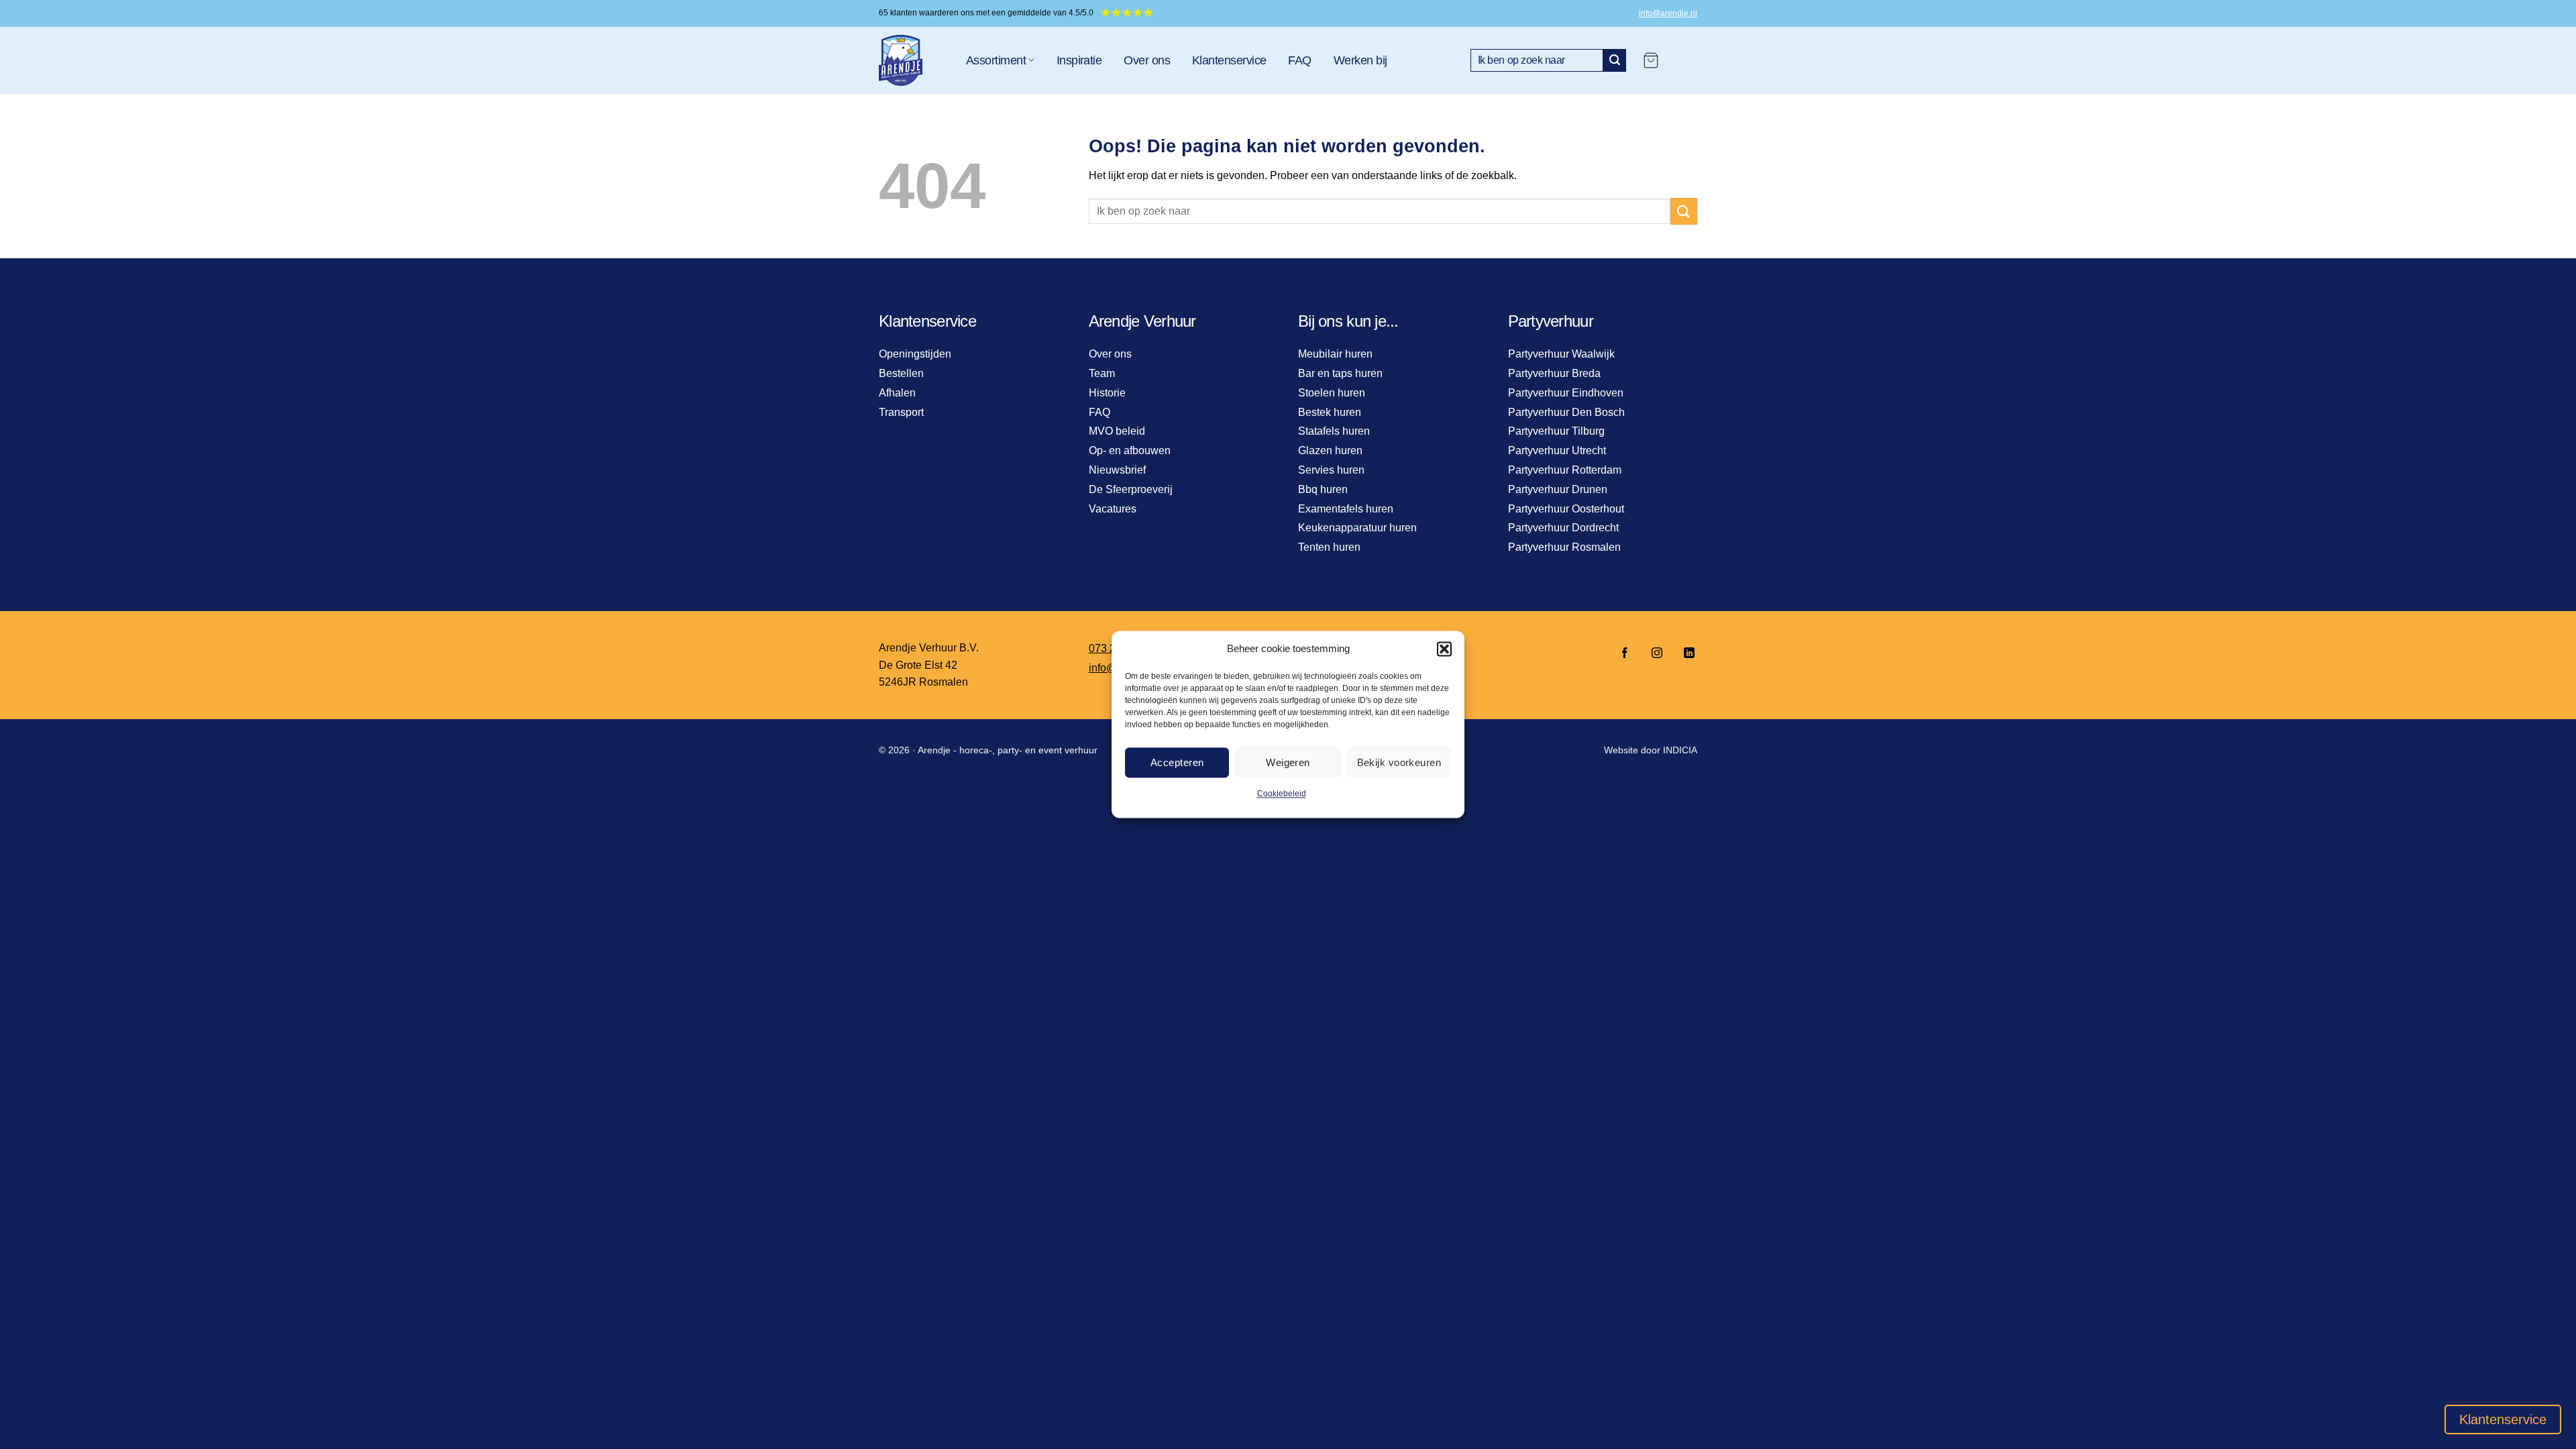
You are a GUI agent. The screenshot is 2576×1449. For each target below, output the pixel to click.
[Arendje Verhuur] (912, 60)
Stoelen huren (1332, 393)
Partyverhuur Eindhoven (1566, 393)
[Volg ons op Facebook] (1625, 654)
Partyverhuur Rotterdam (1565, 470)
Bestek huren (1330, 412)
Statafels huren (1334, 431)
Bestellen (901, 373)
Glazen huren (1330, 450)
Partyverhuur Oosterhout (1566, 509)
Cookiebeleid (1282, 794)
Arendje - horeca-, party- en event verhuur (1008, 750)
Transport (901, 412)
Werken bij (1360, 60)
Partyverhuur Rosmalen (1564, 547)
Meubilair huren (1335, 354)
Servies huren (1331, 470)
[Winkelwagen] (1651, 60)
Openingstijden (915, 354)
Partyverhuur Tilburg (1556, 431)
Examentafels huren (1346, 509)
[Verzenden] (1615, 60)
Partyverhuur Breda (1554, 373)
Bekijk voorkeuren (1399, 762)
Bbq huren (1323, 489)
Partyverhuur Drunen (1558, 489)
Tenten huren (1329, 547)
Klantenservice (1229, 60)
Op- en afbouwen (1130, 450)
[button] (1444, 649)
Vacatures (1113, 509)
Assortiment (996, 60)
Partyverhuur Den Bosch (1566, 412)
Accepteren (1177, 762)
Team (1102, 373)
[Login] (1684, 60)
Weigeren (1288, 762)
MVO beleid (1117, 431)
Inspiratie (1079, 60)
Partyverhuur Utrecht (1557, 450)
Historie (1107, 393)
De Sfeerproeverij (1131, 489)
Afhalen (897, 393)
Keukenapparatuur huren (1357, 528)
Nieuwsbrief (1117, 470)
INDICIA (1680, 750)
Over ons (1147, 60)
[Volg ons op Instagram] (1657, 654)
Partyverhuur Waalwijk (1561, 354)
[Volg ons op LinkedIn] (1685, 654)
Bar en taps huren (1340, 373)
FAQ (1299, 60)
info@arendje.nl (1668, 13)
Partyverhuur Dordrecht (1563, 528)
